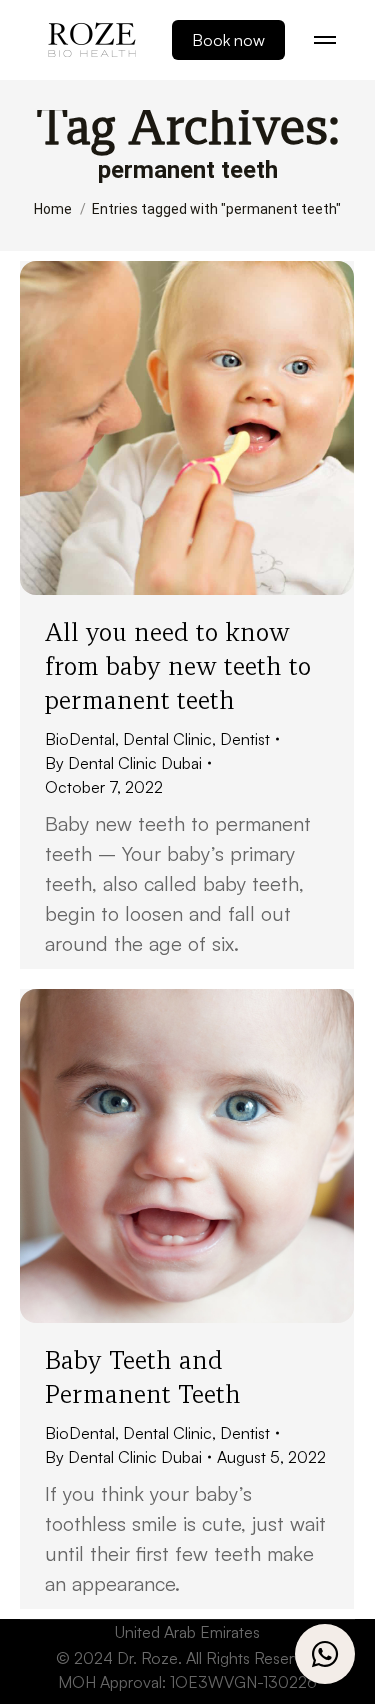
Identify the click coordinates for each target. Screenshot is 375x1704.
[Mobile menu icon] (325, 40)
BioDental (80, 739)
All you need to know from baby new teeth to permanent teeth (178, 666)
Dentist (245, 739)
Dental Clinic (167, 739)
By (123, 763)
